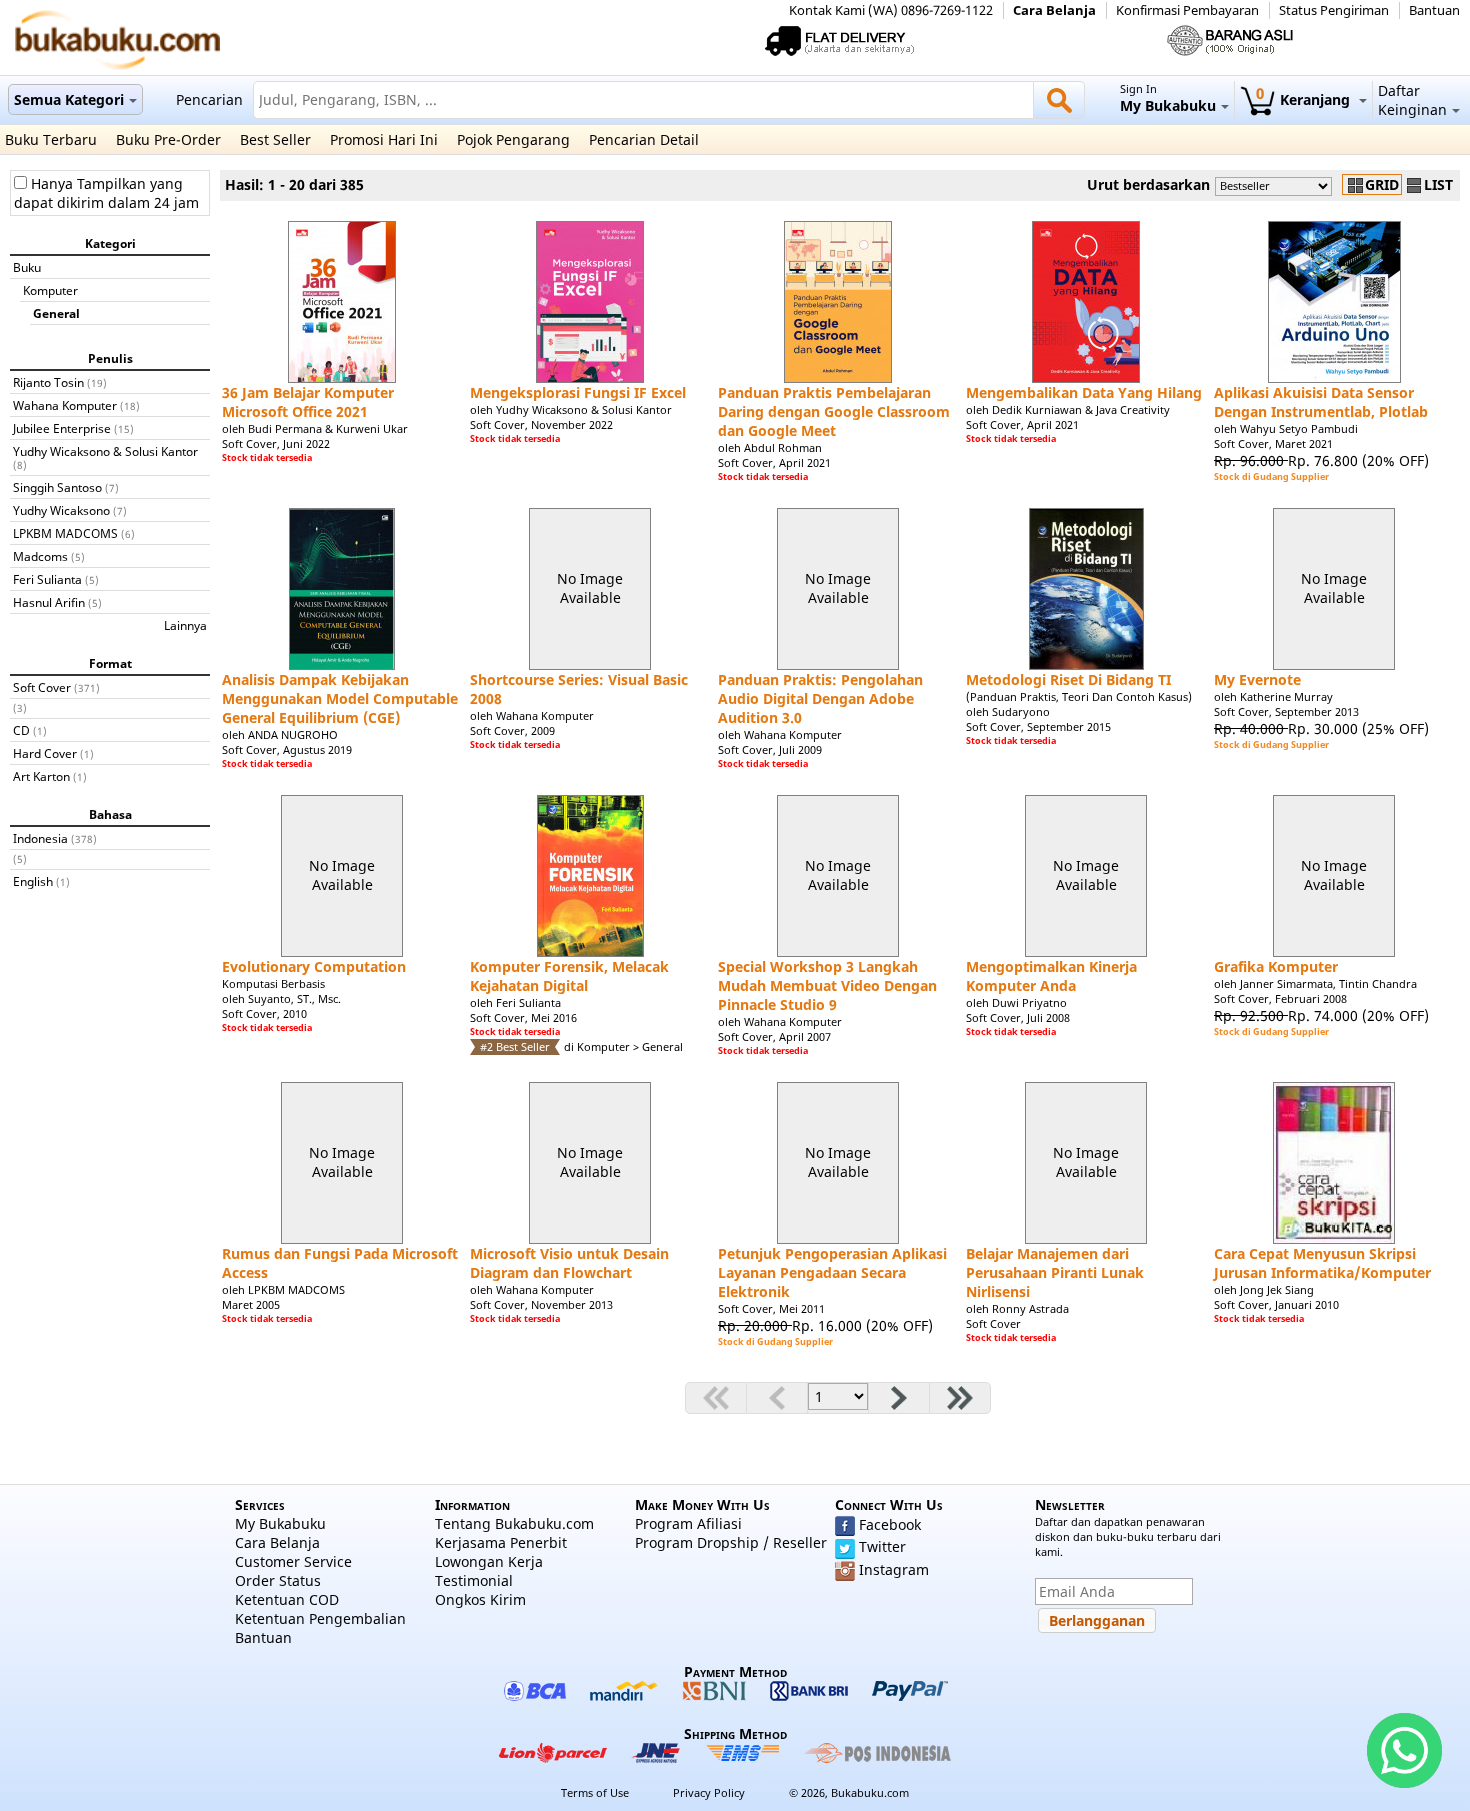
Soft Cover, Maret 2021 (1273, 443)
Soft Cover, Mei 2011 (771, 1308)
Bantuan (1434, 10)
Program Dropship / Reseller (731, 1542)
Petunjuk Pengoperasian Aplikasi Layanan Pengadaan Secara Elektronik (832, 1272)
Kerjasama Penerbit (501, 1542)
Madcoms (40, 556)
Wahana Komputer (65, 405)
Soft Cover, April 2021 (774, 462)
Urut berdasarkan (1148, 184)
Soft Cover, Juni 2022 (276, 443)
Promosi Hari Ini (384, 139)
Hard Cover (45, 753)
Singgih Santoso (57, 487)
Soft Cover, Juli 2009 (770, 749)
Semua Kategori (69, 99)
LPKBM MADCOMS (65, 533)
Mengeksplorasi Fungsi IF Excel (578, 392)
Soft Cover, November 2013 (541, 1304)
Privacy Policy (709, 1792)
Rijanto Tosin (48, 382)
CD (21, 730)
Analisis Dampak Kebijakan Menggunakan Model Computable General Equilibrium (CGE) (340, 698)
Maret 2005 (251, 1304)
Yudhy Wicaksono (61, 510)
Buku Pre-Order (168, 139)
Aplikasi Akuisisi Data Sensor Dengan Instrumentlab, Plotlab (1321, 402)
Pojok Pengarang (513, 139)
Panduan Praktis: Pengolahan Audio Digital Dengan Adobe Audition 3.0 (820, 698)
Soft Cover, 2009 (512, 730)
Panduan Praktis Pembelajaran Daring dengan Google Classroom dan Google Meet (834, 411)
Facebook (890, 1524)
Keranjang (1305, 99)
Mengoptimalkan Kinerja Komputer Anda (1051, 976)
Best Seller (275, 139)
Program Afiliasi (688, 1523)
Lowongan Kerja (489, 1561)
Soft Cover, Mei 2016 (523, 1017)
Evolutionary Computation (314, 966)
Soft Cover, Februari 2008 (1280, 998)
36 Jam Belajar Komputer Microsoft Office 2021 (308, 402)
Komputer (50, 290)
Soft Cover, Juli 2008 (1018, 1017)
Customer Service (293, 1561)
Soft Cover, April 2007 (774, 1036)
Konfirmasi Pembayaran (1187, 10)
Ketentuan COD (287, 1599)
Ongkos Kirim (480, 1599)
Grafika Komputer (1276, 966)
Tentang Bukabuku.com (514, 1523)
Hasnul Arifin (49, 602)
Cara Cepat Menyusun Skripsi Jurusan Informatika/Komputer (1322, 1263)
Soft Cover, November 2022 (541, 424)
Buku (27, 267)
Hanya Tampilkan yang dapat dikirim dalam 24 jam (106, 193)
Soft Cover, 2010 (264, 1013)
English (33, 881)
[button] (1097, 1620)
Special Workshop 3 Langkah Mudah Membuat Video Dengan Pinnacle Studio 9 (827, 985)
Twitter (882, 1546)
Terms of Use (595, 1792)
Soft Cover (42, 687)
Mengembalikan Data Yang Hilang (1084, 392)
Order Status (278, 1580)
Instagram (894, 1569)
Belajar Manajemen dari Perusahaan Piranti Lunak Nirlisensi (1055, 1272)
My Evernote (1257, 679)
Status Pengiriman (1334, 10)
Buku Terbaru (51, 139)
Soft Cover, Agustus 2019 (287, 749)
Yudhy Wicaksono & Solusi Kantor (105, 451)
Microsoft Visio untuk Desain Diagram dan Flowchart (569, 1263)
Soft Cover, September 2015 (1038, 726)
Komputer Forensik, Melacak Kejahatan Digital (569, 976)
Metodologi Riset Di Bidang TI (1068, 679)
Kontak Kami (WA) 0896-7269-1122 (891, 10)
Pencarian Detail (644, 139)
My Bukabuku (280, 1523)
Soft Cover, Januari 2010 (1276, 1304)
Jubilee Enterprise (62, 428)
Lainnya (185, 625)
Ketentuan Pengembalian (320, 1618)
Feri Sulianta (47, 579)
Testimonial (474, 1580)
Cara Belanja (1054, 10)
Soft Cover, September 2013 (1286, 711)
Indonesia (40, 838)
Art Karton (41, 776)
